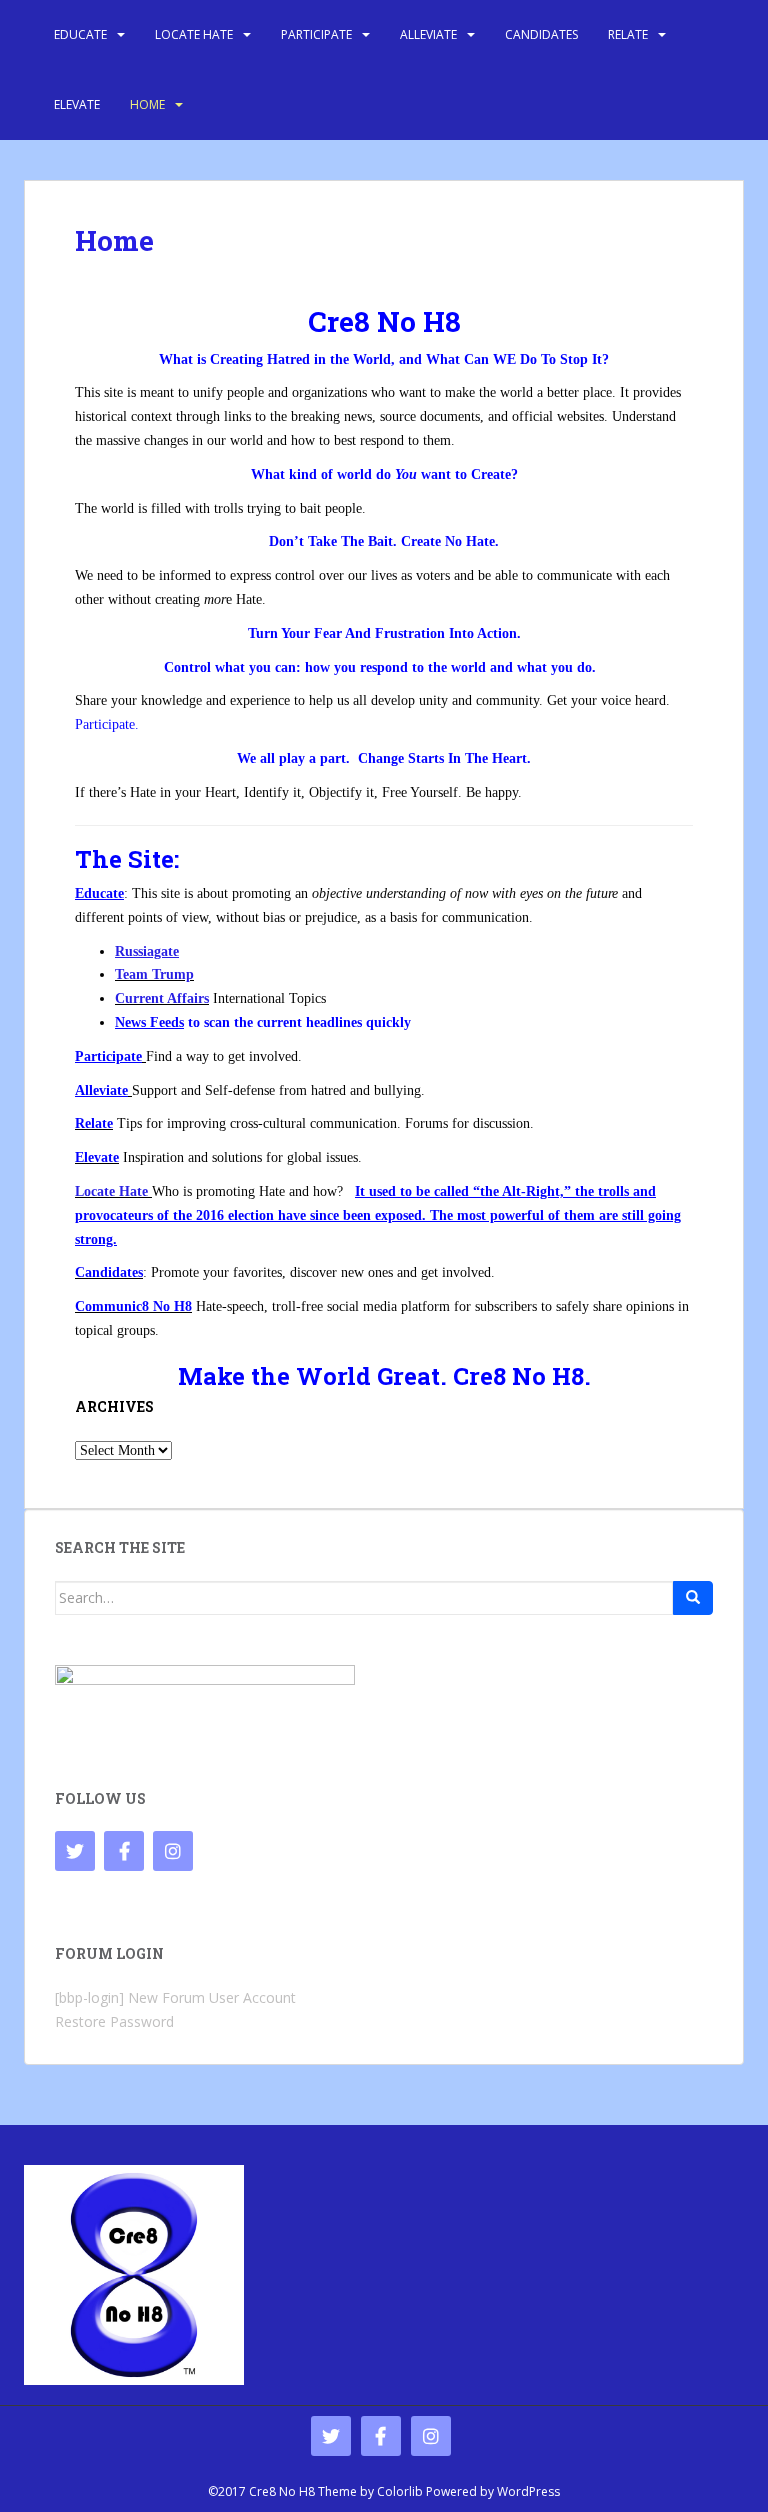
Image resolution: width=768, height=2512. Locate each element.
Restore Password (114, 2021)
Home (147, 104)
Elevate (77, 104)
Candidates (541, 34)
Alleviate (428, 34)
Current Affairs (162, 998)
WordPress (528, 2491)
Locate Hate (194, 34)
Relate (628, 34)
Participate (316, 34)
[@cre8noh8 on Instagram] (173, 1851)
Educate (80, 34)
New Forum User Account (212, 1997)
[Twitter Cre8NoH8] (75, 1851)
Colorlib (400, 2491)
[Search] (693, 1598)
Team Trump (154, 974)
